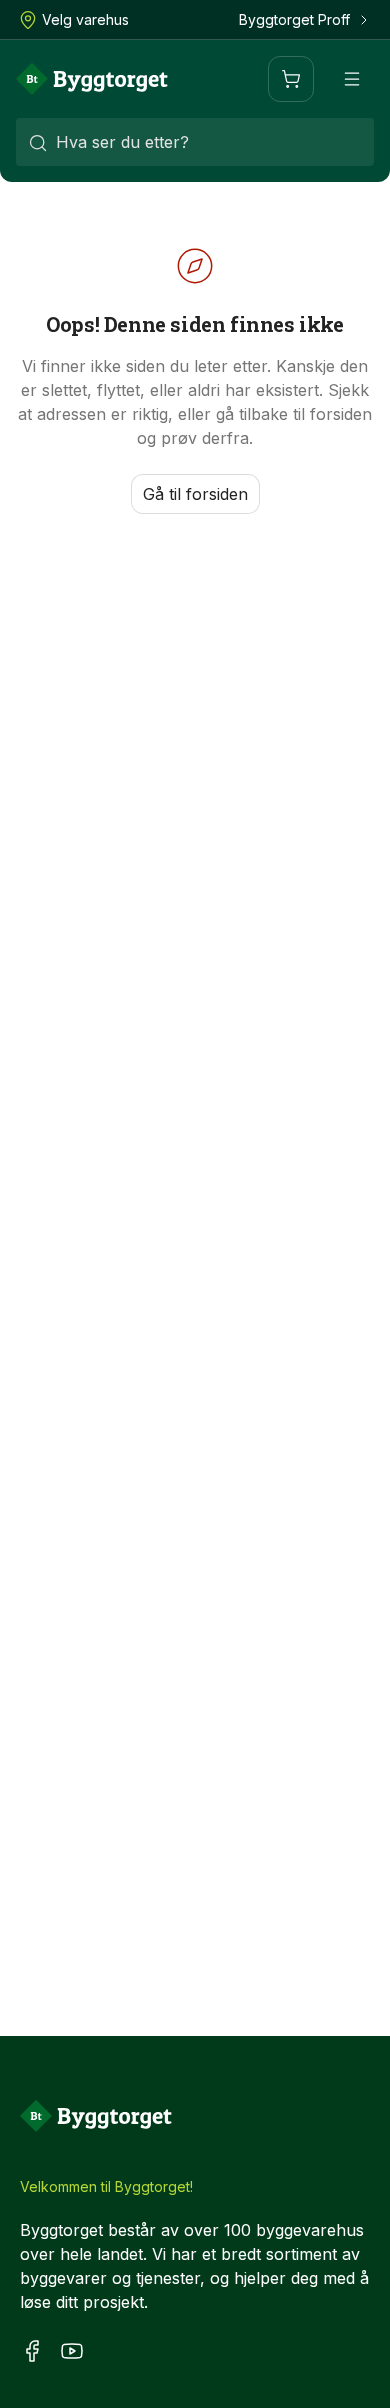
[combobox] (195, 142)
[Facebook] (32, 2350)
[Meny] (352, 79)
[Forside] (92, 79)
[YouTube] (72, 2350)
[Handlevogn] (291, 79)
